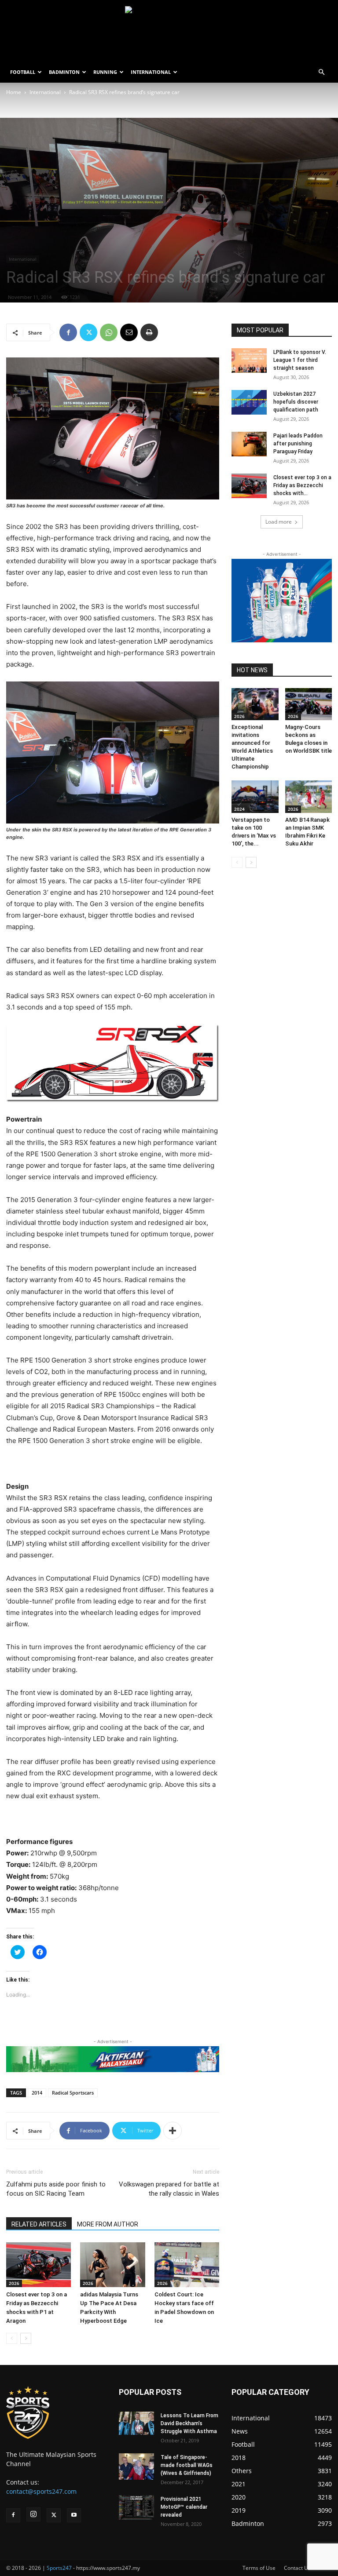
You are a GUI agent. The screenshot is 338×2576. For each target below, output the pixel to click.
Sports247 (59, 2568)
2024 (239, 809)
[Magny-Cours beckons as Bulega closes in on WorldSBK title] (309, 704)
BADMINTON (64, 72)
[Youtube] (74, 2515)
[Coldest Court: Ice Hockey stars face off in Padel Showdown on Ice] (187, 2264)
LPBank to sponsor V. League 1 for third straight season (300, 360)
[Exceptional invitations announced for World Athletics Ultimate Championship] (255, 704)
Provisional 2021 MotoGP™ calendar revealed (184, 2507)
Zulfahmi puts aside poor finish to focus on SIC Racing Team (56, 2189)
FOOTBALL (23, 72)
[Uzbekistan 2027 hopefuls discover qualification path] (249, 402)
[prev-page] (12, 2338)
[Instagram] (33, 2514)
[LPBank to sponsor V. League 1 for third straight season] (249, 361)
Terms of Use (259, 2568)
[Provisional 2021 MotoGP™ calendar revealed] (136, 2507)
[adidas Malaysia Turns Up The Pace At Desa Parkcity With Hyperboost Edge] (112, 2264)
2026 (14, 2283)
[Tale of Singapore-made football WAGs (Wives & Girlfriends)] (136, 2467)
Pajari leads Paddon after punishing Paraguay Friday (298, 444)
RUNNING (105, 72)
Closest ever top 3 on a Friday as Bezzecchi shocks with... (302, 485)
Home (14, 92)
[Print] (149, 332)
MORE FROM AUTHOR (108, 2224)
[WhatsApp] (109, 332)
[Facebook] (68, 332)
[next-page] (26, 2338)
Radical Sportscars (73, 2093)
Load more (279, 522)
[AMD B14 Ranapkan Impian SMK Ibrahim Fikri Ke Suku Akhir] (309, 796)
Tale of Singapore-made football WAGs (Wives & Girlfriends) (187, 2465)
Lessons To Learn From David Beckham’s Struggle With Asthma (189, 2423)
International (45, 92)
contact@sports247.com (41, 2491)
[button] (321, 72)
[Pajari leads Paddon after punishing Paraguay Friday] (249, 444)
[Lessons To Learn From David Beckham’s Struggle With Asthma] (136, 2423)
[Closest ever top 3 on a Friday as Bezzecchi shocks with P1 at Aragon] (39, 2264)
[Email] (129, 332)
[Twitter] (88, 332)
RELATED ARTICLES (39, 2224)
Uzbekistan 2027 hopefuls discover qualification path (296, 402)
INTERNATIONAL (151, 72)
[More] (173, 2131)
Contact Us (297, 2568)
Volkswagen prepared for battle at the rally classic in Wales (169, 2189)
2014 (37, 2093)
